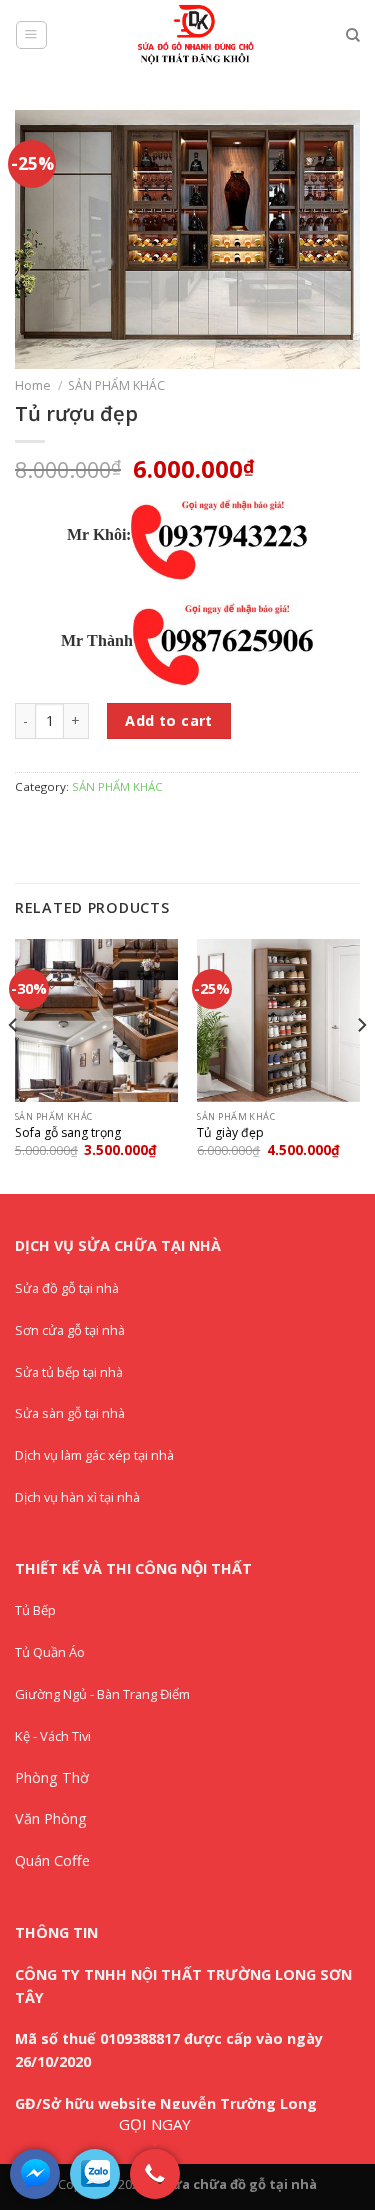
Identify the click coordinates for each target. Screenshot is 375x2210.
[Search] (353, 35)
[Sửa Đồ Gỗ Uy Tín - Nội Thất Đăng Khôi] (197, 35)
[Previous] (14, 1065)
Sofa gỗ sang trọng (68, 1133)
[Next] (361, 1065)
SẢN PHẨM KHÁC (116, 385)
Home (33, 385)
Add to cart (169, 720)
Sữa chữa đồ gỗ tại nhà (240, 2184)
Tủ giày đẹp (230, 1133)
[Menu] (31, 35)
